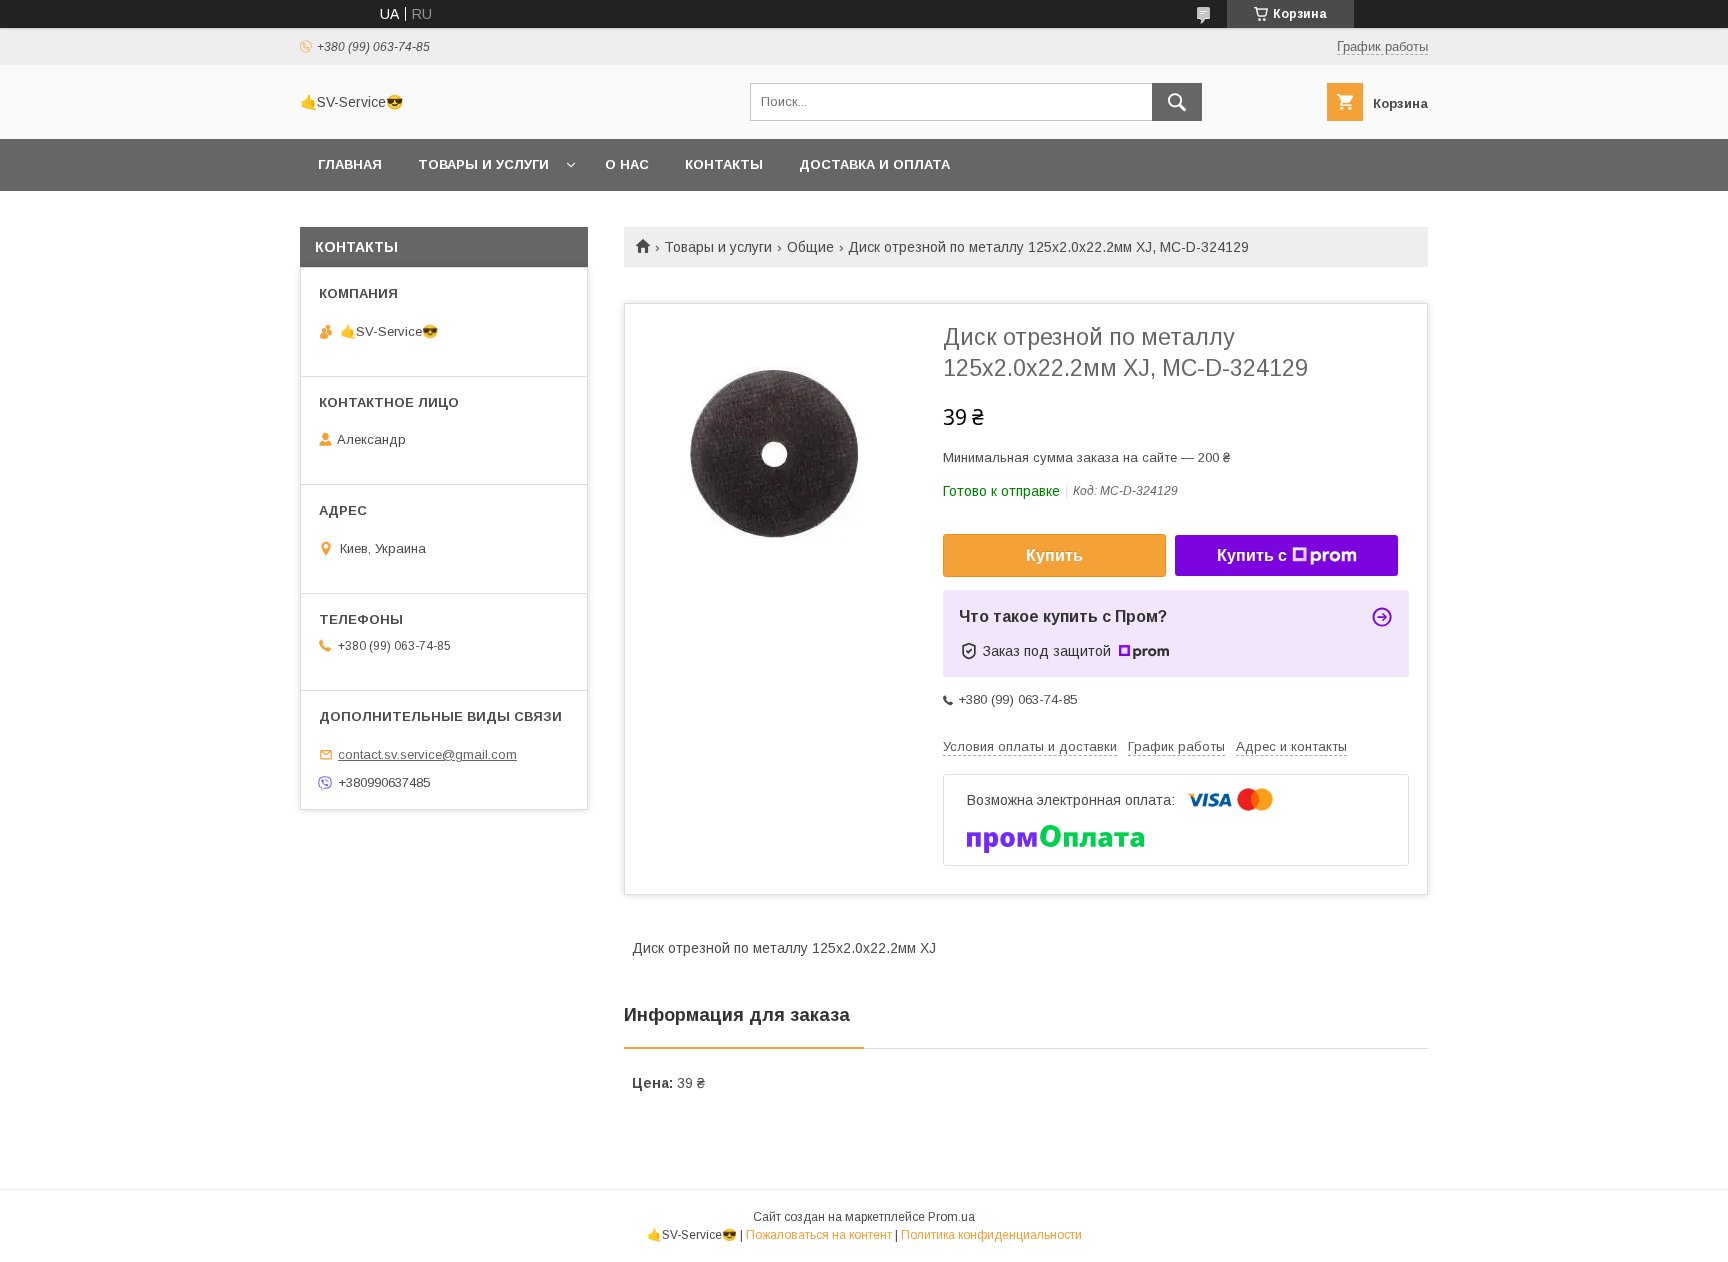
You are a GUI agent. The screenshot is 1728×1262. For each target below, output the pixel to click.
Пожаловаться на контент (819, 1235)
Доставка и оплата (874, 164)
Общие (810, 247)
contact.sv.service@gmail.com (427, 754)
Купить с (1252, 555)
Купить (1054, 555)
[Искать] (1177, 102)
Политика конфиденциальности (991, 1235)
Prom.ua (951, 1217)
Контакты (724, 164)
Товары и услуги (483, 164)
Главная (350, 164)
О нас (627, 164)
